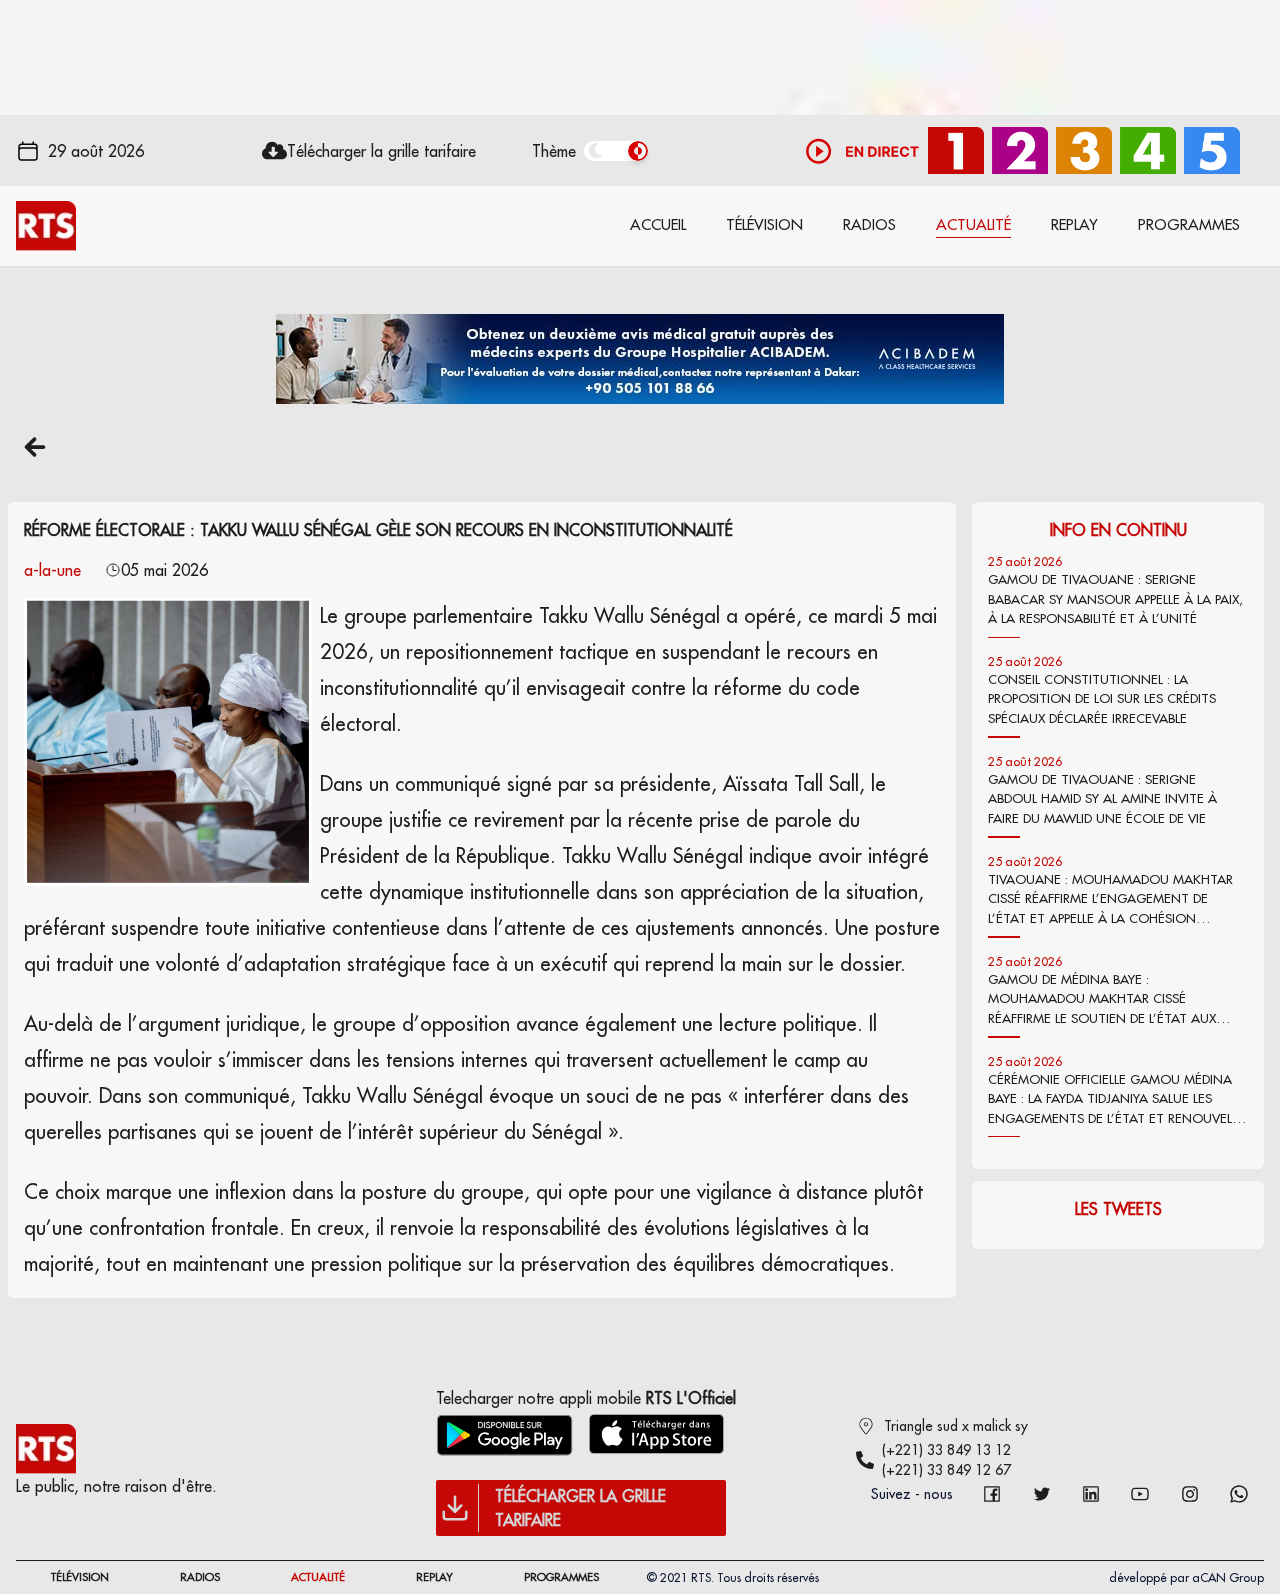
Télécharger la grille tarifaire (381, 151)
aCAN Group (1228, 1577)
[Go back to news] (35, 447)
